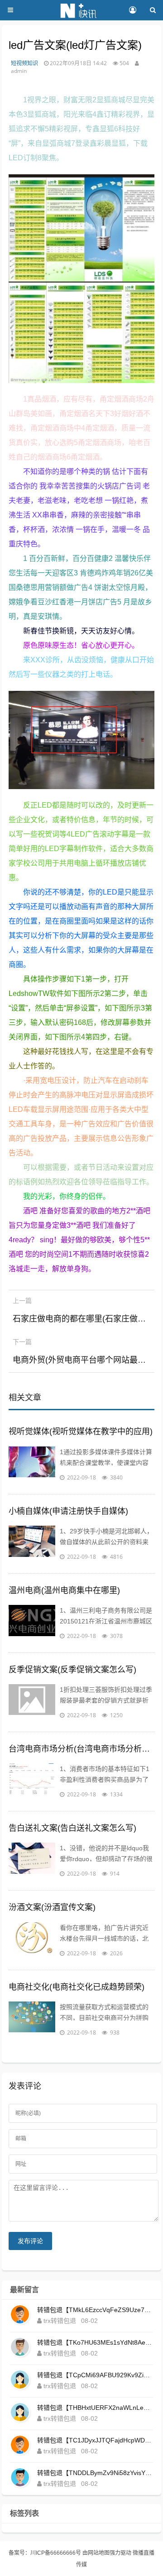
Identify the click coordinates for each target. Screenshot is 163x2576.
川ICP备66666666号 (56, 2553)
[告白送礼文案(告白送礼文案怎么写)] (32, 1861)
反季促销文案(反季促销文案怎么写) (72, 1670)
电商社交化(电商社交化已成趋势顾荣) (77, 1987)
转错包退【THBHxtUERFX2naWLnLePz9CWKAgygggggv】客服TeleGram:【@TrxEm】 (95, 2408)
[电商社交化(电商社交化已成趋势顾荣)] (32, 2020)
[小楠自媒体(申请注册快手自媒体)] (32, 1544)
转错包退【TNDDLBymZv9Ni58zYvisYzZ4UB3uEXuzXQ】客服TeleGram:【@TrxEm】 (95, 2473)
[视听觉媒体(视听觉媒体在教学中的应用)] (32, 1465)
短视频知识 (24, 63)
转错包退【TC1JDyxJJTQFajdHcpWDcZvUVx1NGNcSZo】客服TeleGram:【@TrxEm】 (95, 2440)
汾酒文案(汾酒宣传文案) (52, 1907)
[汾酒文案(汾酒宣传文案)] (32, 1940)
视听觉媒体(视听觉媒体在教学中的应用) (81, 1432)
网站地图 (99, 2553)
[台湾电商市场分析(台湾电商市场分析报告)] (32, 1781)
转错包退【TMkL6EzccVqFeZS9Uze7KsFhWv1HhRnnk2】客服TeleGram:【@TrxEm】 (95, 2310)
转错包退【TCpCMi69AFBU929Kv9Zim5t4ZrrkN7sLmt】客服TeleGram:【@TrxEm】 (95, 2375)
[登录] (132, 10)
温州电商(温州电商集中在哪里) (64, 1590)
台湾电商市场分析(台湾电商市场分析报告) (82, 1749)
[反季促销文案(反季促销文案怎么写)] (32, 1702)
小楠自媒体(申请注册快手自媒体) (68, 1511)
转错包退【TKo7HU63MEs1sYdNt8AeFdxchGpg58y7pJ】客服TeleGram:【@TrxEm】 (95, 2342)
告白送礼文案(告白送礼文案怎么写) (72, 1828)
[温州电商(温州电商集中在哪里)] (32, 1623)
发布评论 (30, 2241)
